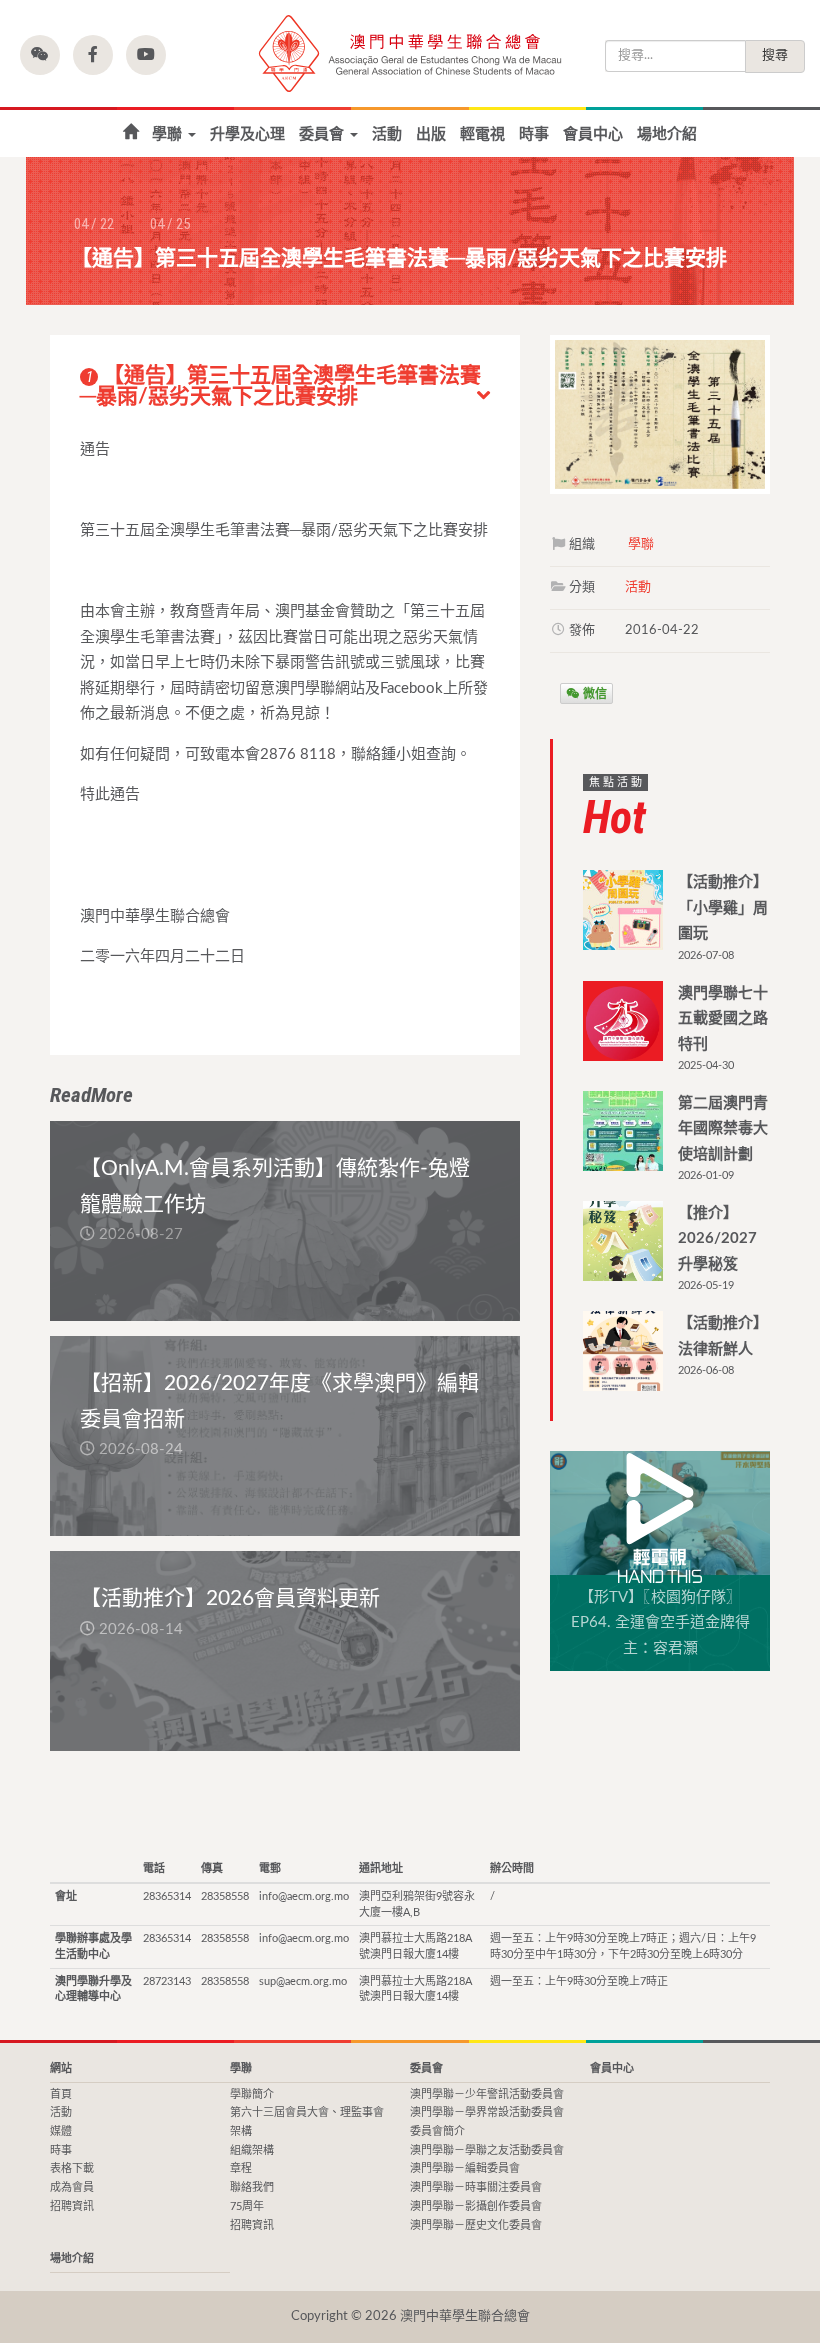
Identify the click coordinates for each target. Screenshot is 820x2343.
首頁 (130, 132)
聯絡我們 (252, 2187)
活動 (387, 134)
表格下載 (72, 2168)
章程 (241, 2168)
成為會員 (72, 2187)
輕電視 (482, 134)
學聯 (169, 134)
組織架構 (252, 2150)
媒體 (61, 2131)
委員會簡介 (437, 2131)
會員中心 (593, 134)
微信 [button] (593, 693)
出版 (431, 134)
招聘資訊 (72, 2206)
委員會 (323, 134)
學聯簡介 (252, 2094)
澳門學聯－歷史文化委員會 (476, 2225)
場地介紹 (667, 134)
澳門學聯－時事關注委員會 (476, 2187)
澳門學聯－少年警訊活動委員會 (487, 2094)
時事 (534, 134)
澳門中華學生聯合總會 (410, 53)
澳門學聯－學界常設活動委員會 (487, 2112)
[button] (40, 55)
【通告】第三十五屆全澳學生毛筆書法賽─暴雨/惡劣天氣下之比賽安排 (280, 386)
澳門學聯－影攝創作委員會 (476, 2206)
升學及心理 (247, 134)
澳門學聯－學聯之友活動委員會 (487, 2150)
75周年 (247, 2206)
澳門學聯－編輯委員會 (465, 2168)
